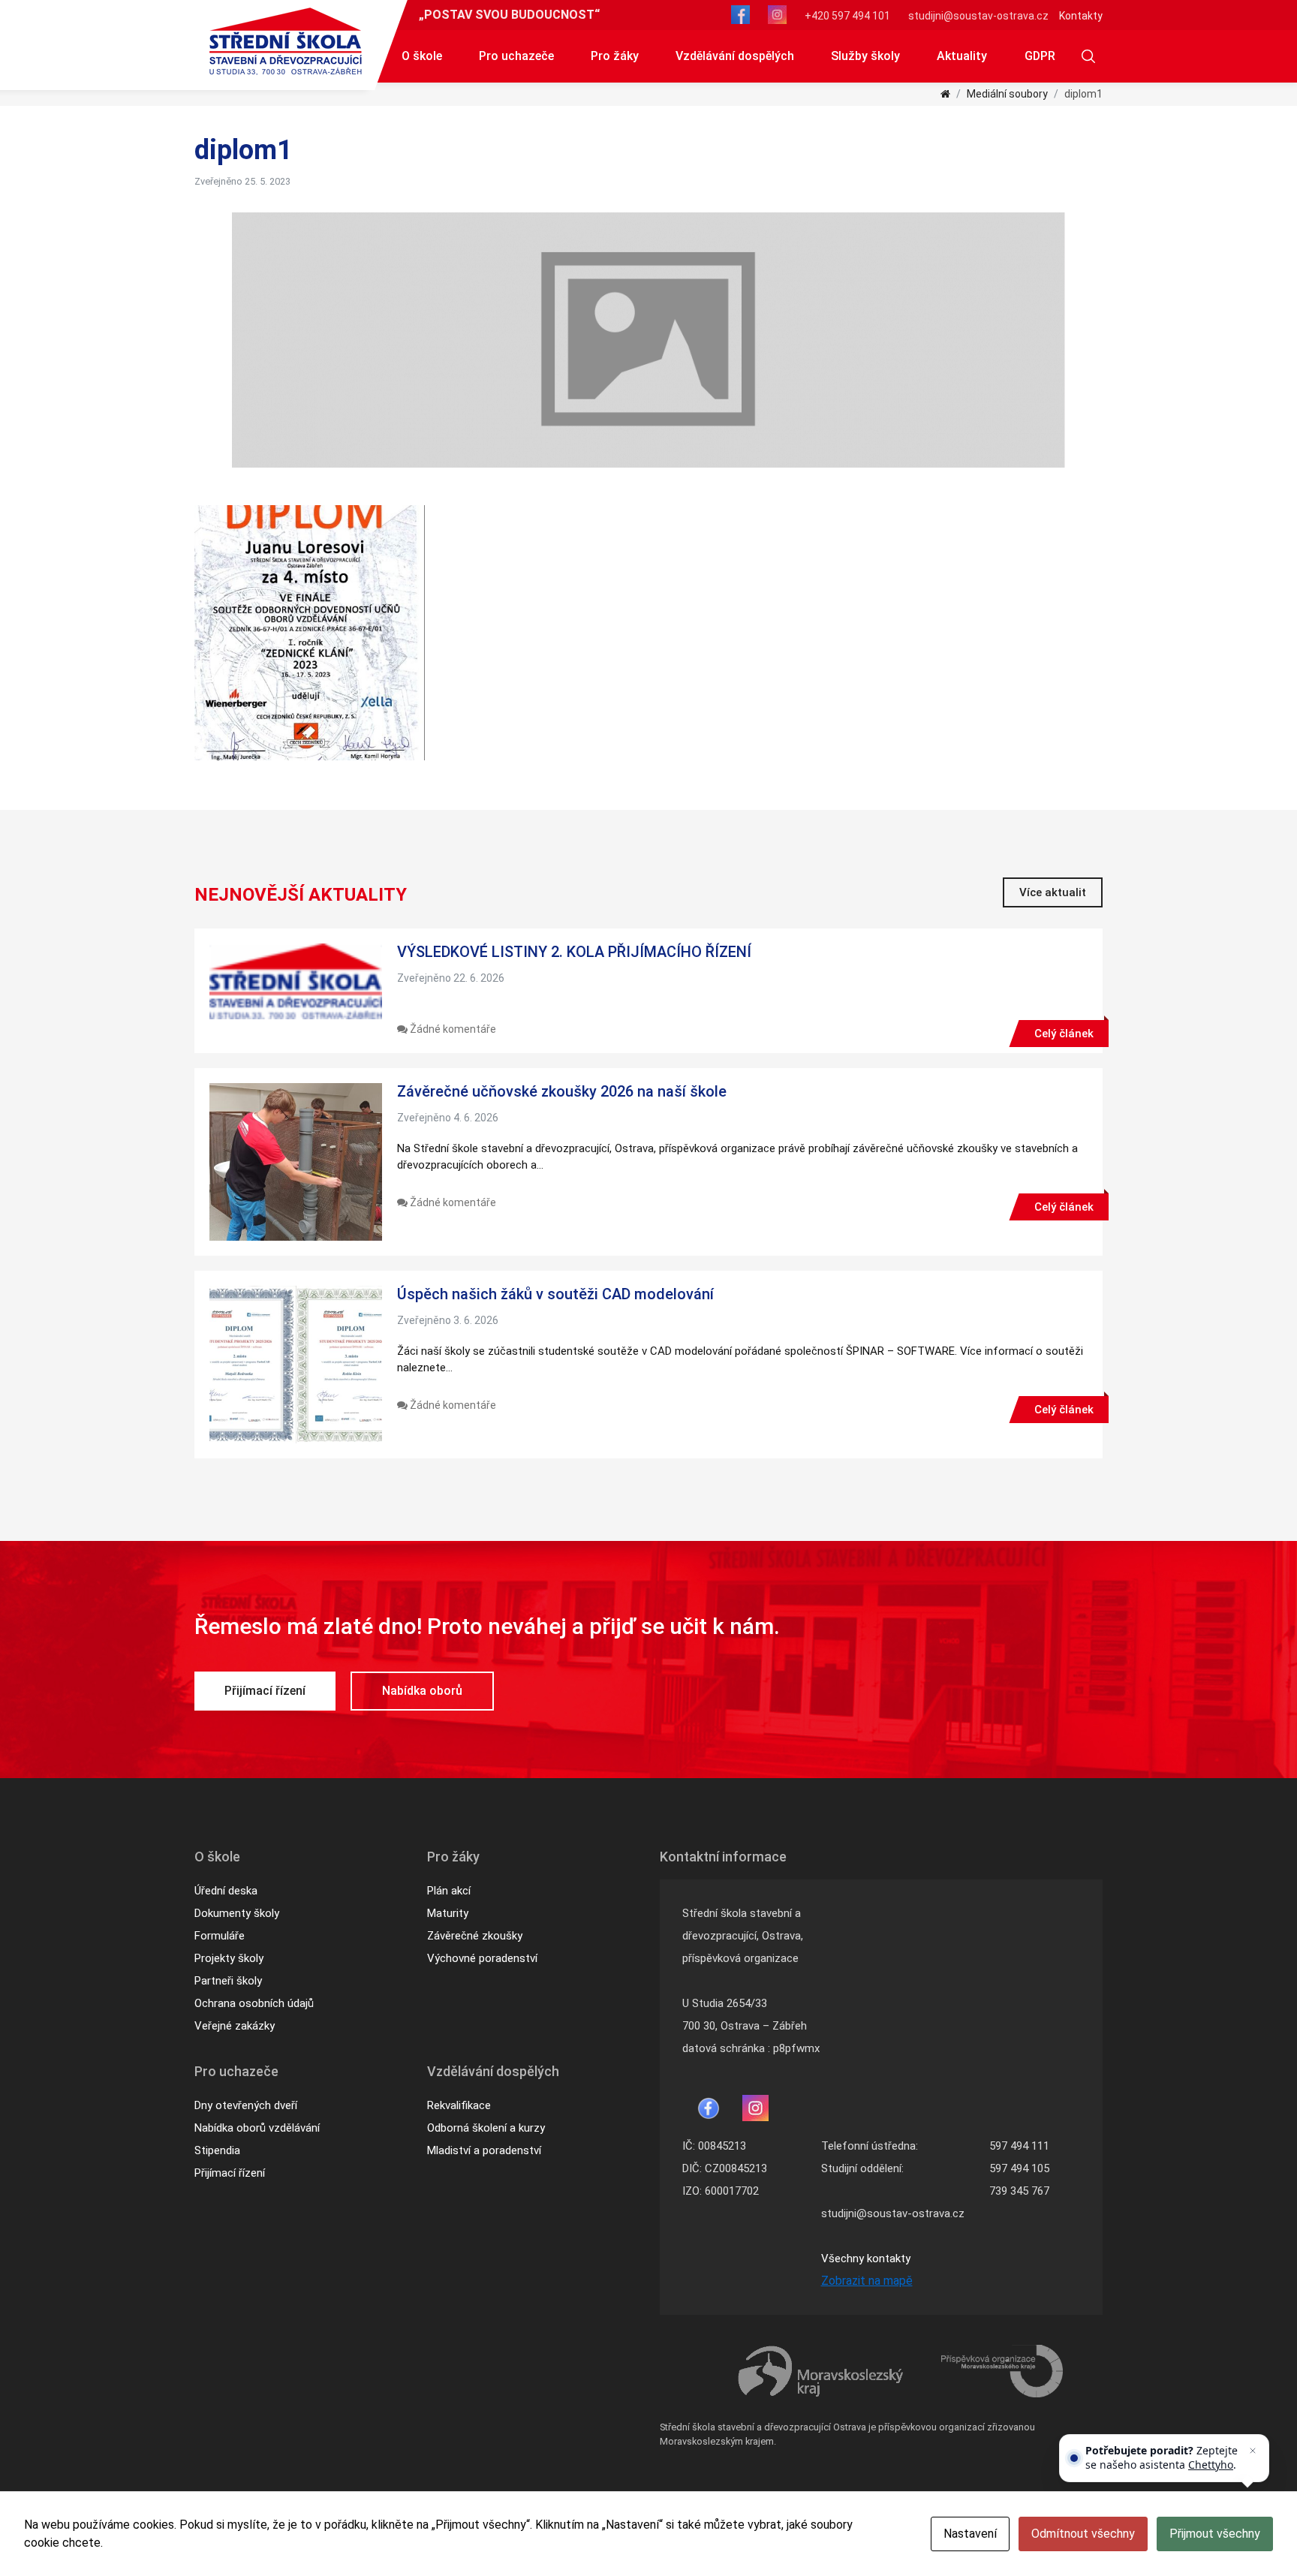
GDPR (1040, 56)
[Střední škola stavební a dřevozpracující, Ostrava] (286, 41)
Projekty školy (229, 1958)
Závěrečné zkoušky (475, 1936)
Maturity (448, 1913)
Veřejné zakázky (235, 2026)
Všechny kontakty (866, 2259)
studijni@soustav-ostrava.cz (978, 16)
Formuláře (220, 1936)
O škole (422, 56)
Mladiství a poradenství (484, 2150)
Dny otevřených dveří (246, 2105)
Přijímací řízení (265, 1691)
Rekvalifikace (459, 2105)
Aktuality (962, 56)
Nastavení (970, 2534)
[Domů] (945, 94)
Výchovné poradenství (482, 1958)
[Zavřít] (1253, 2451)
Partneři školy (228, 1981)
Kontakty (1081, 16)
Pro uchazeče (516, 56)
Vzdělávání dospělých (735, 56)
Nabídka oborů (422, 1691)
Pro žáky (615, 56)
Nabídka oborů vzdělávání (257, 2128)
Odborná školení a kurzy (486, 2128)
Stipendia (217, 2150)
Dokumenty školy (237, 1913)
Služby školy (865, 56)
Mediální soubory (1007, 94)
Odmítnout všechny (1083, 2534)
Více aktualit (1053, 892)
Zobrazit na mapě (867, 2281)
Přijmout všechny (1215, 2534)
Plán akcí (449, 1891)
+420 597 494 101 (847, 16)
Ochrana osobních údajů (254, 2003)
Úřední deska (226, 1891)
